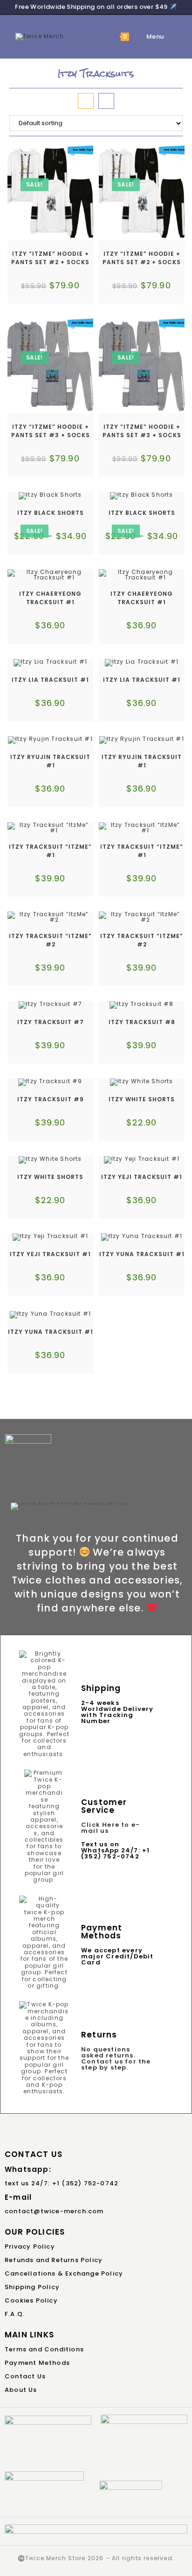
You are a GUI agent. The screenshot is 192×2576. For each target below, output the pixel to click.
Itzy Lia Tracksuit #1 (50, 680)
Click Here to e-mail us (110, 1828)
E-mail (18, 2197)
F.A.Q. (15, 2314)
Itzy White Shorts (142, 1099)
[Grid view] (86, 101)
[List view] (106, 101)
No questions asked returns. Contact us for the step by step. (116, 2058)
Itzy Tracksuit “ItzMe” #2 (50, 940)
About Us (21, 2390)
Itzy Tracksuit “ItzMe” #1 (50, 851)
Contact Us (25, 2376)
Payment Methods (37, 2363)
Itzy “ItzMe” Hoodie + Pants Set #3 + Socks (51, 431)
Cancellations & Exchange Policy (64, 2273)
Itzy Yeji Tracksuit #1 (142, 1177)
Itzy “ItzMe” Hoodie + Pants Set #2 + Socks (50, 258)
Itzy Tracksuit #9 (51, 1099)
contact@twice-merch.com (54, 2211)
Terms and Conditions (44, 2349)
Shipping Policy (32, 2287)
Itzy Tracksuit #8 (142, 1022)
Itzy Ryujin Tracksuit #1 (50, 761)
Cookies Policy (31, 2300)
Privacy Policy (30, 2247)
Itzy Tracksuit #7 (51, 1022)
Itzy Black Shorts (51, 513)
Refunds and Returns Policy (54, 2260)
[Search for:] (171, 37)
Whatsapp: (28, 2169)
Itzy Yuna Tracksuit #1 (142, 1254)
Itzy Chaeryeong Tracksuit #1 (50, 598)
